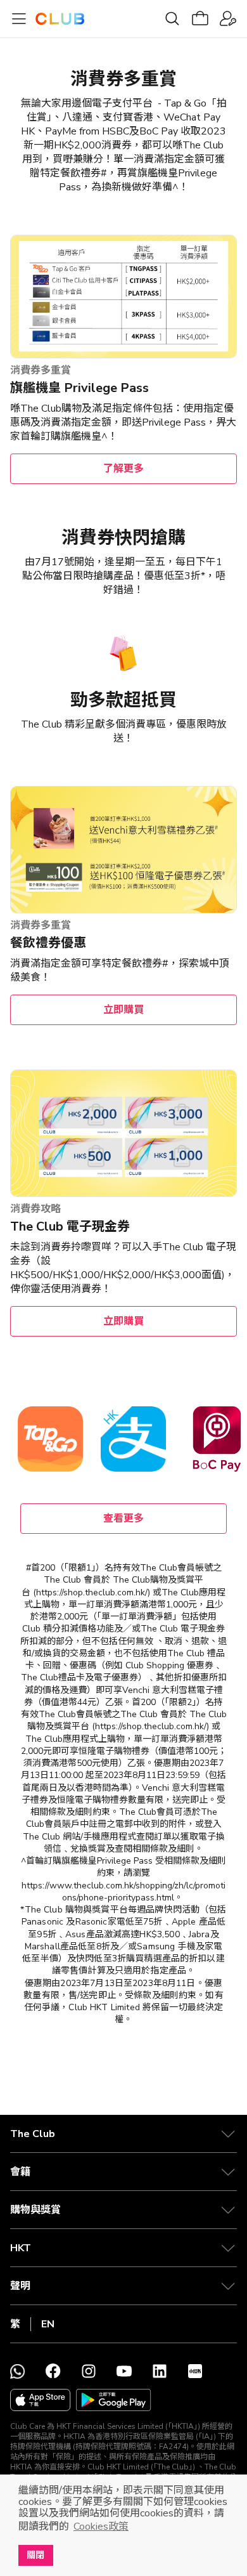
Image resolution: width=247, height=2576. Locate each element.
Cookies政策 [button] (101, 2527)
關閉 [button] (35, 2555)
